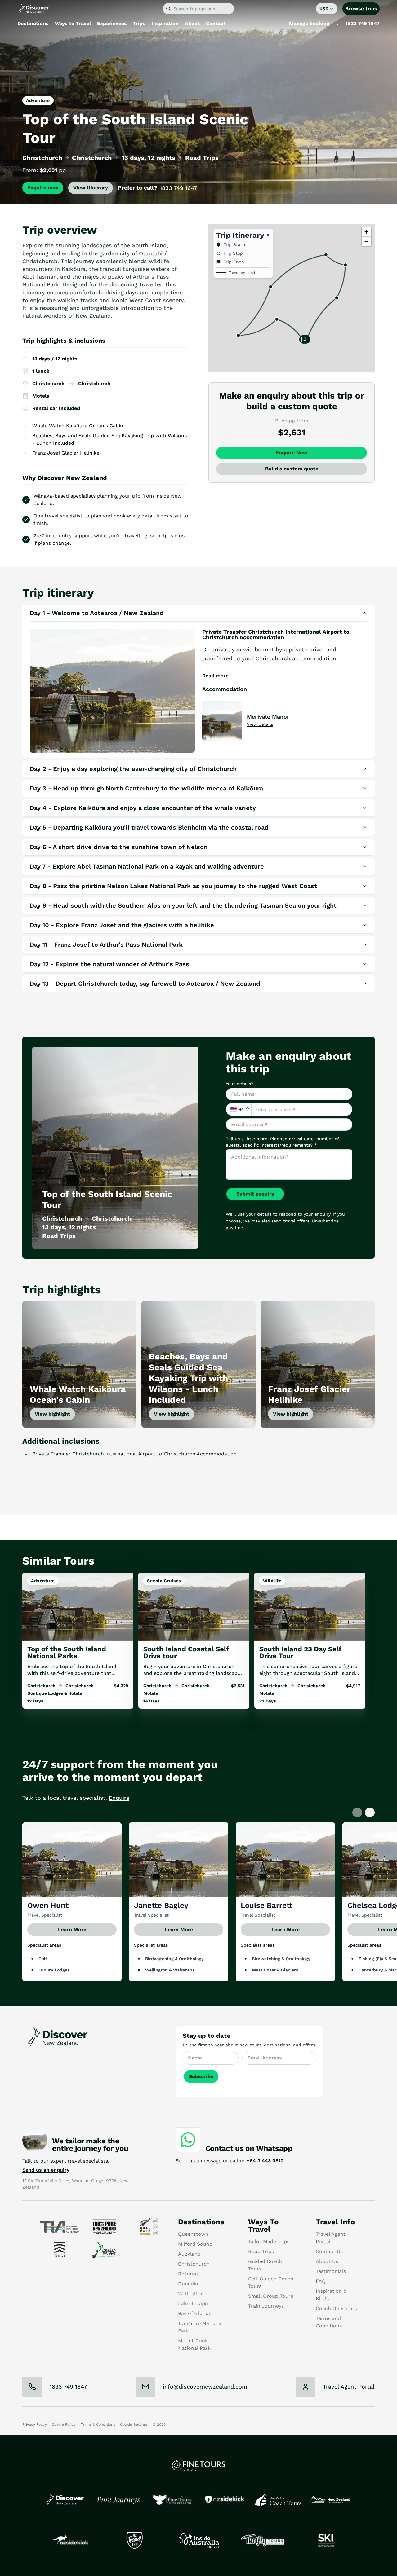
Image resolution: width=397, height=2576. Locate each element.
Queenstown (193, 2234)
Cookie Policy (64, 2424)
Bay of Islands (195, 2313)
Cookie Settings (134, 2424)
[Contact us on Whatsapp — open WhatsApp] (188, 2140)
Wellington (191, 2294)
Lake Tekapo (193, 2303)
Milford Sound (195, 2244)
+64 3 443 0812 (265, 2161)
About (192, 23)
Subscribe (201, 2076)
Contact (216, 23)
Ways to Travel (73, 23)
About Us (327, 2261)
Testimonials (331, 2271)
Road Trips (261, 2251)
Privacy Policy (35, 2424)
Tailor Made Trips (269, 2241)
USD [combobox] (324, 9)
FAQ (321, 2281)
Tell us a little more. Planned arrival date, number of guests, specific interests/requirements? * (282, 1142)
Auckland (189, 2254)
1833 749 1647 (363, 23)
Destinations (33, 23)
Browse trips (361, 9)
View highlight (52, 1414)
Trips (139, 23)
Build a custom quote (292, 469)
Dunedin (188, 2284)
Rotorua (188, 2274)
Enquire (119, 1798)
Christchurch (194, 2264)
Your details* (240, 1084)
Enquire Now (292, 453)
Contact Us (329, 2251)
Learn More (72, 1930)
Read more (215, 676)
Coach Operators (336, 2308)
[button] (304, 340)
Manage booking (309, 23)
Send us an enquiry (46, 2170)
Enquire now (43, 188)
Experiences (112, 23)
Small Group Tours (271, 2296)
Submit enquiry (255, 1194)
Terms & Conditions (98, 2424)
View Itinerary (91, 188)
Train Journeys (266, 2306)
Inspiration (165, 23)
